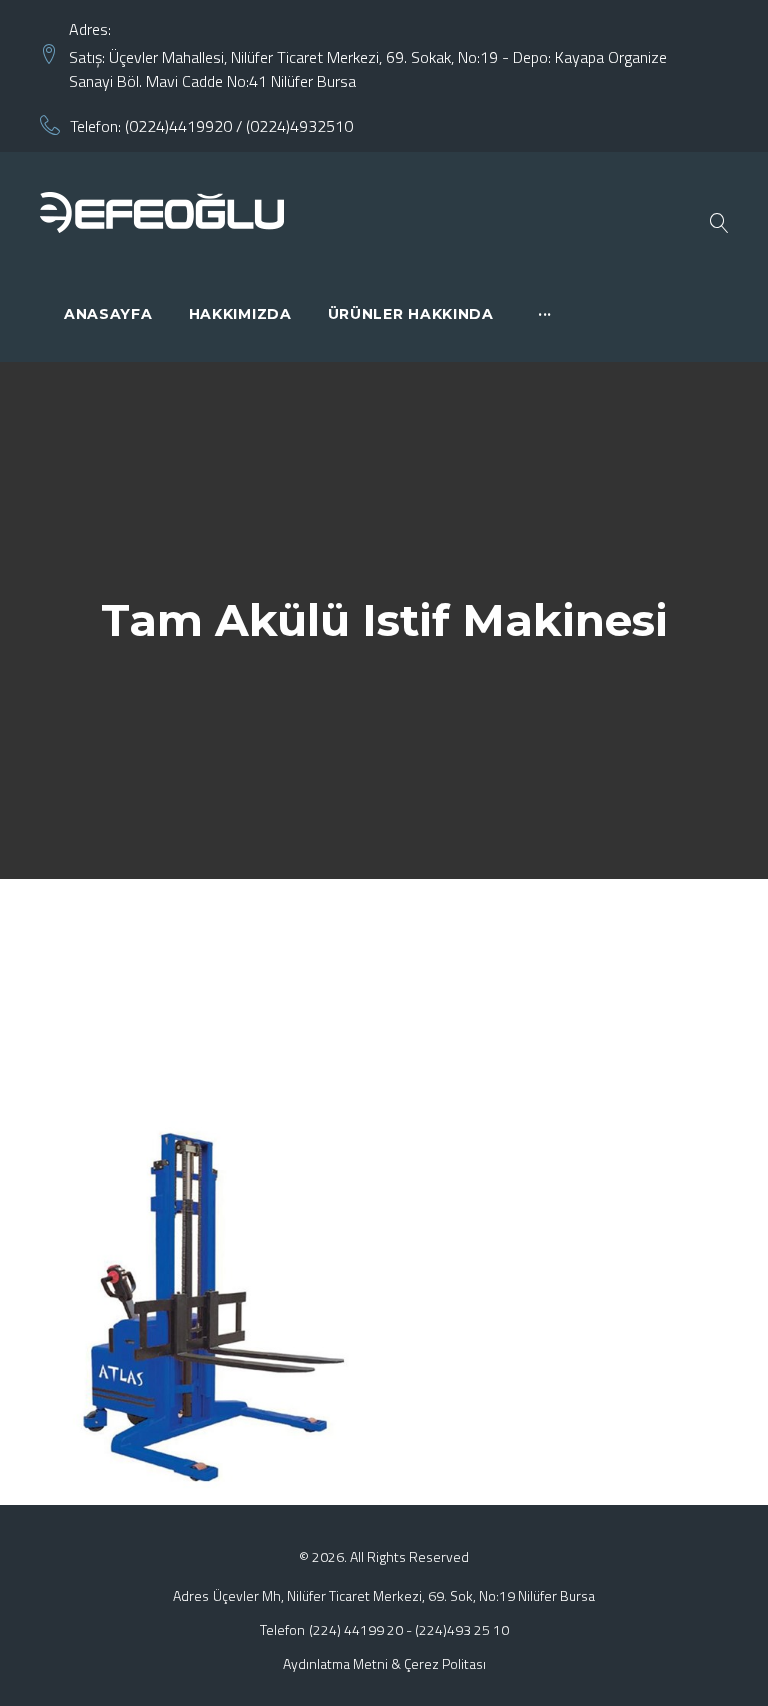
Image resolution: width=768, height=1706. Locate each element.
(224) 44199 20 (356, 1629)
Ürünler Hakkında (411, 314)
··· (545, 314)
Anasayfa (108, 314)
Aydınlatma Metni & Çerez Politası (384, 1663)
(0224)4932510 (299, 126)
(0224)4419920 (178, 126)
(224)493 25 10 (462, 1629)
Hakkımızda (240, 314)
